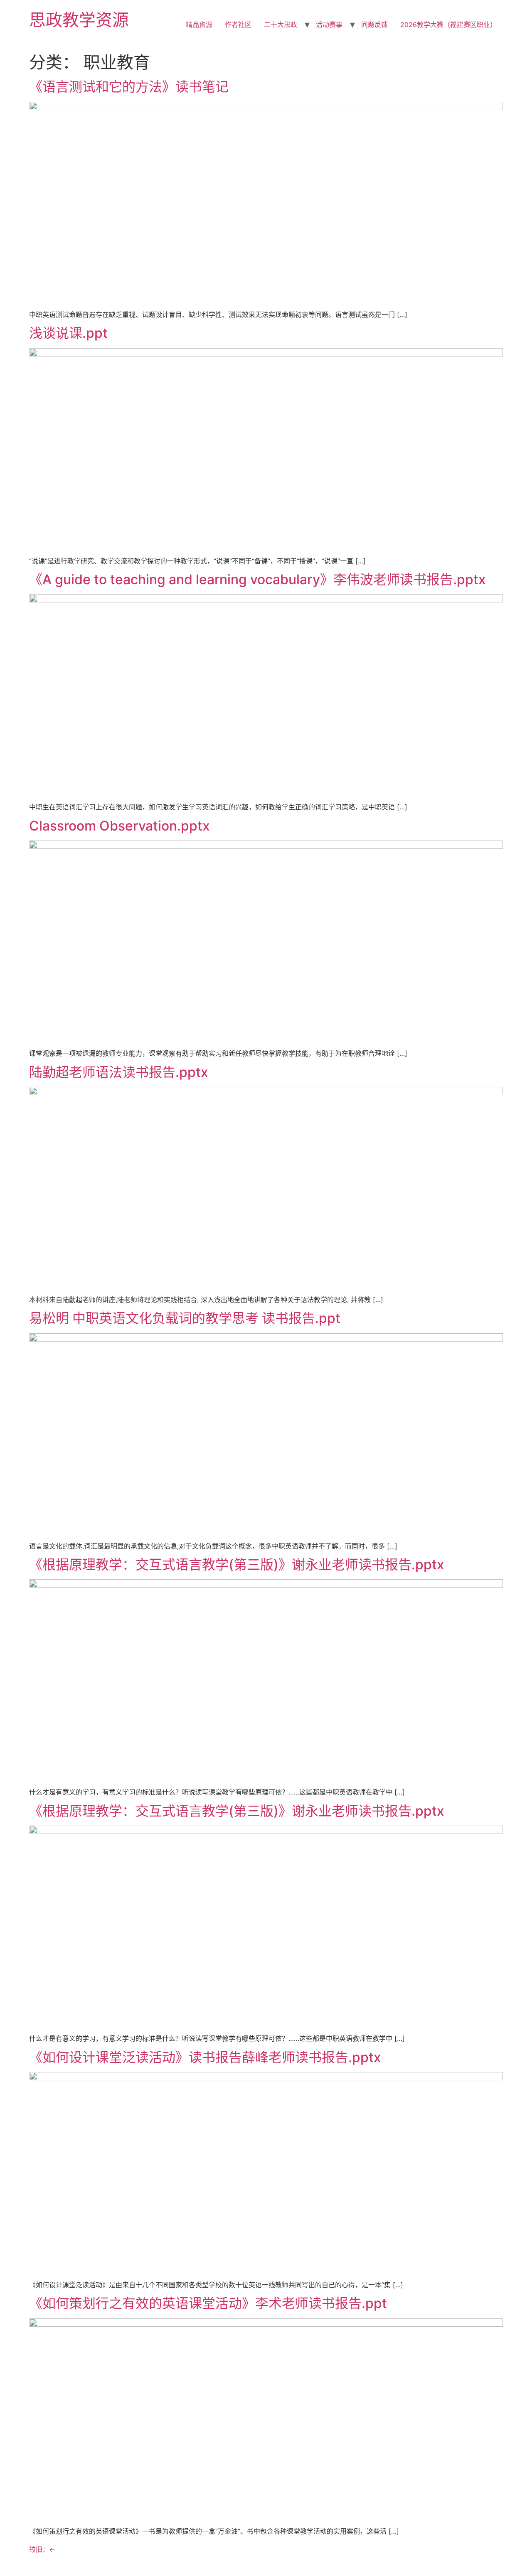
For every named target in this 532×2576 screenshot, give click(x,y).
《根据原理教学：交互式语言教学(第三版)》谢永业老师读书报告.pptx (237, 1565)
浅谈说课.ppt (68, 333)
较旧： (42, 2549)
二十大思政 (281, 25)
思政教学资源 (79, 20)
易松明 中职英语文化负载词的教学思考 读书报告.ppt (185, 1318)
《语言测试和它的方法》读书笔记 (129, 87)
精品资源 (199, 25)
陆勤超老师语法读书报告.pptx (119, 1072)
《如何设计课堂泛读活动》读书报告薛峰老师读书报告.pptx (205, 2057)
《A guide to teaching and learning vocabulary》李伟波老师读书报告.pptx (257, 579)
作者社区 (238, 25)
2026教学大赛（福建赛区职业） (448, 25)
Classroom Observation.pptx (119, 826)
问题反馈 (374, 25)
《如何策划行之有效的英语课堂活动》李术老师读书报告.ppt (208, 2303)
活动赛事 (329, 25)
